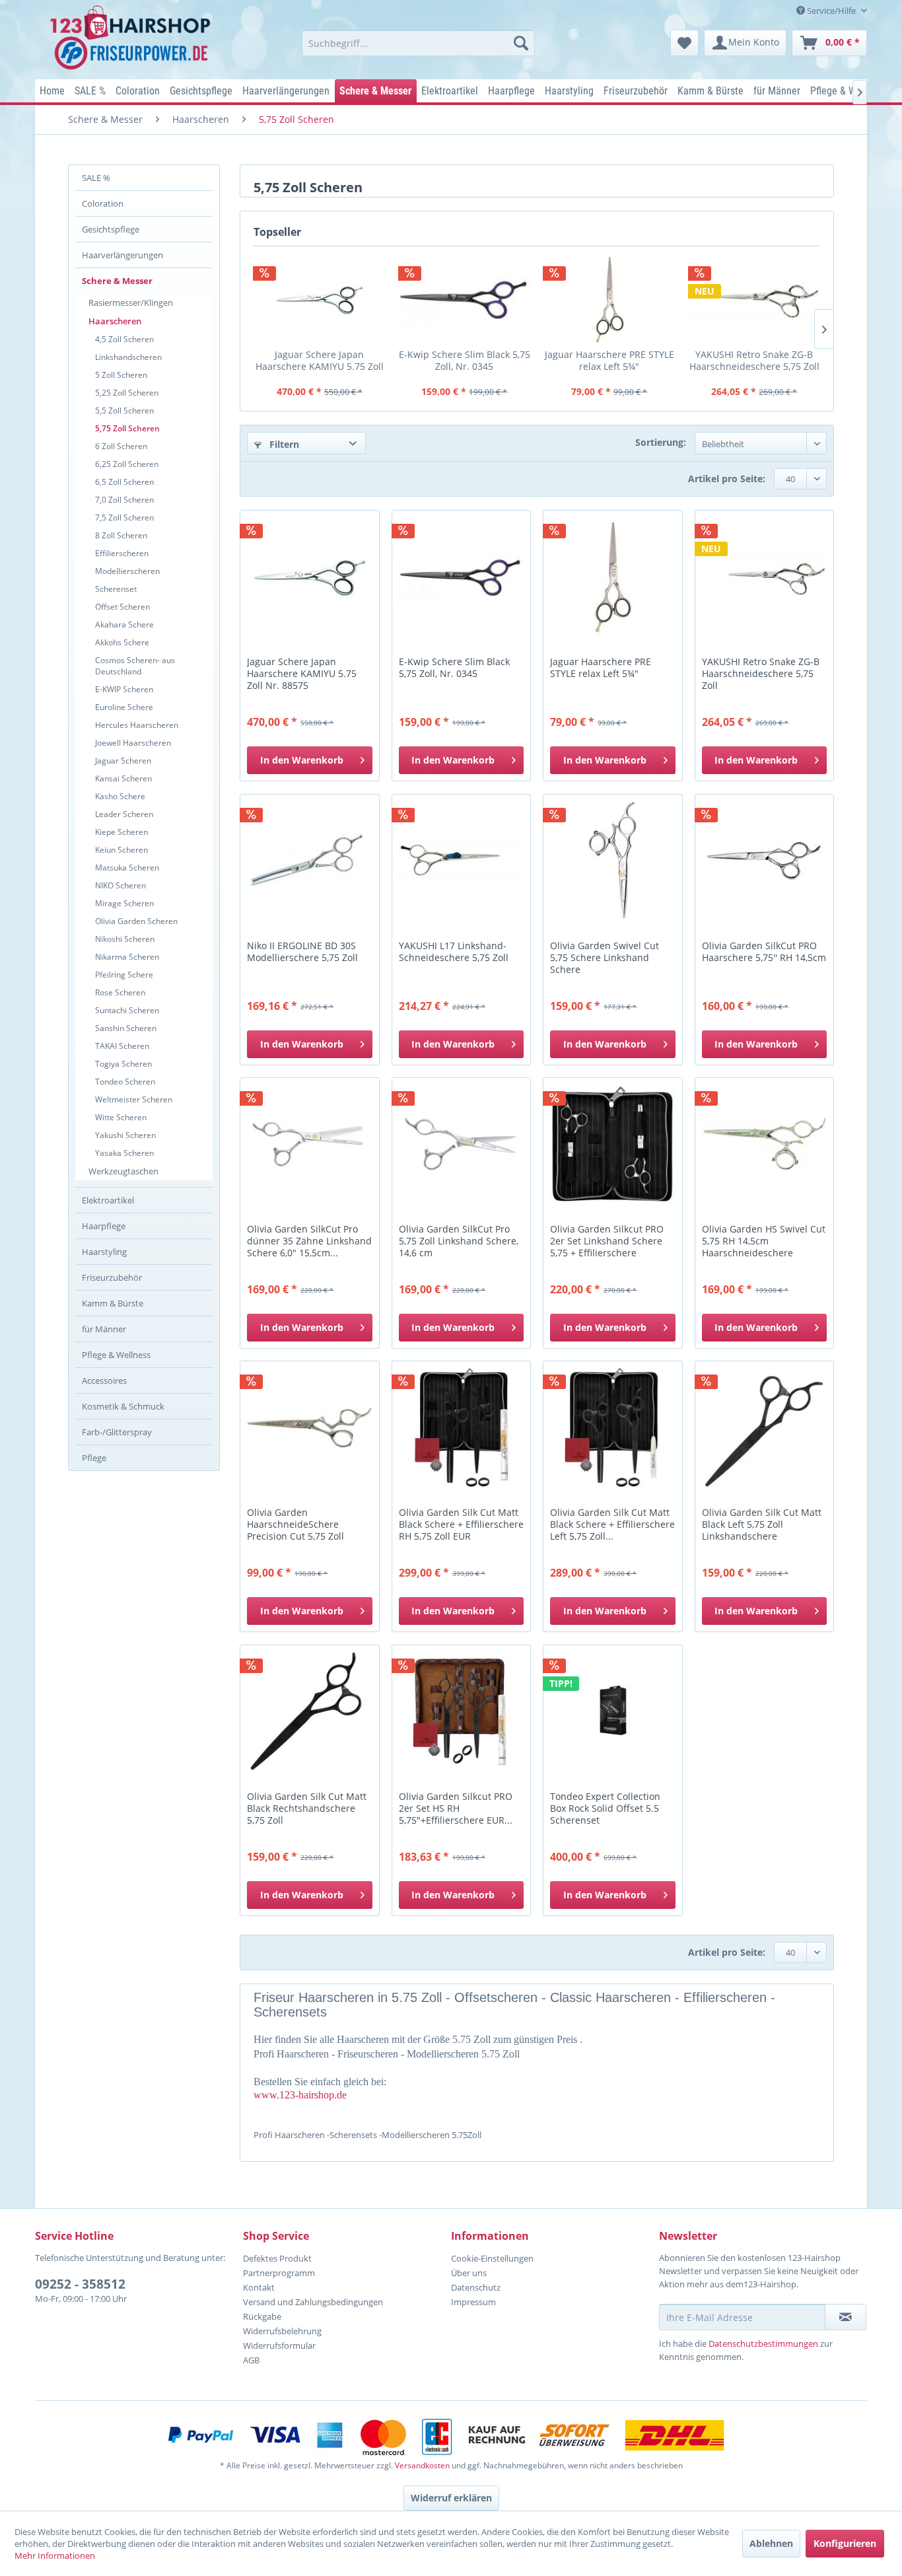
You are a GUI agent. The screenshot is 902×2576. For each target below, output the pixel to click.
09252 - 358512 (80, 2284)
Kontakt (259, 2287)
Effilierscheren (122, 553)
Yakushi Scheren (125, 1135)
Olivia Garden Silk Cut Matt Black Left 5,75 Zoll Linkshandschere (762, 1524)
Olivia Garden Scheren (136, 921)
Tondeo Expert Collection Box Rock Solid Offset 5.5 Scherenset (605, 1808)
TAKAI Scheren (122, 1046)
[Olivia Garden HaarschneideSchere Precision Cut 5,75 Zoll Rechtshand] (309, 1427)
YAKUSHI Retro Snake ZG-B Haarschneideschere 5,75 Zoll (754, 360)
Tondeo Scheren (125, 1082)
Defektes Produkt (277, 2258)
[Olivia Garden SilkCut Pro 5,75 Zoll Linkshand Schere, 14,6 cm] (461, 1144)
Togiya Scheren (123, 1064)
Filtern (283, 444)
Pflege (94, 1458)
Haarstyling (104, 1252)
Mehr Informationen (55, 2556)
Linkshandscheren (128, 357)
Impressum (473, 2302)
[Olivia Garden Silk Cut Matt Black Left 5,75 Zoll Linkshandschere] (764, 1427)
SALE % (96, 178)
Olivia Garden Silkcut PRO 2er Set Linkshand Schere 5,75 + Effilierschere (607, 1241)
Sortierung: (661, 442)
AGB (251, 2360)
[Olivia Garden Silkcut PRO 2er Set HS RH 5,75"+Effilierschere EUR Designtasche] (461, 1711)
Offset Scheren (122, 607)
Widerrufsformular (279, 2345)
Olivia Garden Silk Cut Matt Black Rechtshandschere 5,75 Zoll (307, 1808)
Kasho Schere (120, 796)
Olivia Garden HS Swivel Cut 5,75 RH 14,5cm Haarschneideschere (764, 1241)
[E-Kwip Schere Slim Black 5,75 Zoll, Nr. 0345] (465, 299)
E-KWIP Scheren (124, 689)
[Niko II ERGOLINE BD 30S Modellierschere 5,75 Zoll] (309, 861)
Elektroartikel (108, 1200)
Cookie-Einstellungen (492, 2258)
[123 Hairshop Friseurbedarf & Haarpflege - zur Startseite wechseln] (132, 38)
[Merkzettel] (684, 43)
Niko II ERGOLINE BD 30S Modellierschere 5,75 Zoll (302, 952)
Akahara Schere (124, 625)
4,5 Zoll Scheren (124, 339)
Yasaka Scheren (124, 1153)
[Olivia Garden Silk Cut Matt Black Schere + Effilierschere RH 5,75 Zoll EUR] (461, 1427)
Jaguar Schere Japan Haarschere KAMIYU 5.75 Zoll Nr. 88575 (320, 360)
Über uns (469, 2273)
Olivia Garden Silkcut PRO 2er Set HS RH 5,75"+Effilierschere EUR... (456, 1808)
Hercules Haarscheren (137, 725)
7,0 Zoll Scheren (124, 500)
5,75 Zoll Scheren (127, 428)
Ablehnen (771, 2543)
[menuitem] (418, 43)
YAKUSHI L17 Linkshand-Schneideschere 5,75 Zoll (454, 952)
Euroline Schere (124, 707)
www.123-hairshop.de (300, 2095)
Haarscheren (115, 321)
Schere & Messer (117, 281)
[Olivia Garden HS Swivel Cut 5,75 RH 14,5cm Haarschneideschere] (764, 1144)
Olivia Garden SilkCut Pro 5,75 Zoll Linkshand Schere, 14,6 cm (459, 1241)
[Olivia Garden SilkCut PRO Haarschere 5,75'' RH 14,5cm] (764, 861)
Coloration (103, 203)
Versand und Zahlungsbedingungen (313, 2302)
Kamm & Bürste (113, 1303)
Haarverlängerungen (122, 255)
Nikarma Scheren (127, 957)
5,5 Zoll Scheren (124, 411)
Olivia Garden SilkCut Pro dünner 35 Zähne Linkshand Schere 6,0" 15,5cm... (309, 1241)
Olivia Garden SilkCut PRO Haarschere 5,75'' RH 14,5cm (764, 952)
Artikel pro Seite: (727, 479)
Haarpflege (104, 1226)
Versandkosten (422, 2465)
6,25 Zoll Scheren (127, 464)
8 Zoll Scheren (121, 535)
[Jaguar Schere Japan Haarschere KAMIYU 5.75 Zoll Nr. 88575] (320, 299)
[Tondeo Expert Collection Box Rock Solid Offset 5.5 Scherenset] (612, 1711)
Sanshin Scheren (126, 1028)
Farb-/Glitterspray (117, 1432)
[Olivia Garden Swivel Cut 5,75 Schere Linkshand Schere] (612, 861)
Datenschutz (476, 2287)
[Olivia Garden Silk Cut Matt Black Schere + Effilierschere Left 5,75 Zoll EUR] (612, 1427)
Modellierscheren (127, 571)
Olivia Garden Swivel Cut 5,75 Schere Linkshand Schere (605, 958)
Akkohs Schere (122, 642)
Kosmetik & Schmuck (123, 1406)
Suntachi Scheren (127, 1010)
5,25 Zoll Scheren (127, 393)
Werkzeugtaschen (123, 1171)
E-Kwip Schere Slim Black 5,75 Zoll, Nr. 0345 (465, 360)
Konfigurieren (845, 2543)
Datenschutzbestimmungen (763, 2343)
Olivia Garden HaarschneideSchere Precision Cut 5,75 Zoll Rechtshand (295, 1525)
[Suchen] (521, 43)
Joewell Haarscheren (133, 743)
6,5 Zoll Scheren (124, 482)
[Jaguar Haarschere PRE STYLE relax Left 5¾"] (609, 299)
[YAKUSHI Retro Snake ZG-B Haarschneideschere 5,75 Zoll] (755, 299)
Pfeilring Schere (124, 975)
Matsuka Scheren (127, 868)
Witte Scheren (121, 1117)
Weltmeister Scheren (134, 1099)
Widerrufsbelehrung (282, 2331)
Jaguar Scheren (123, 761)
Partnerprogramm (279, 2273)
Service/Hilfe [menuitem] (831, 11)
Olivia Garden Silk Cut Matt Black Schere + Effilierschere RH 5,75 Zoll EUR (461, 1524)
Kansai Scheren (123, 778)
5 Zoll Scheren (121, 375)
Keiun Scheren (121, 850)
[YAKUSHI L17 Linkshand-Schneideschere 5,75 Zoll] (461, 861)
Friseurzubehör (112, 1277)
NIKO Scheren (121, 885)
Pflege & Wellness (116, 1355)
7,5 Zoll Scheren (124, 518)
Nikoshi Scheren (125, 939)
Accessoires (104, 1380)
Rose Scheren (120, 992)
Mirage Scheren (124, 903)
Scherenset (116, 589)
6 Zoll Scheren (121, 446)
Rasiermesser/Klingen (131, 303)
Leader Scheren (124, 814)
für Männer (104, 1329)
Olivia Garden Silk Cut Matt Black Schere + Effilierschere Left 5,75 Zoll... (612, 1524)
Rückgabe (262, 2316)
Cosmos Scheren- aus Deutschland (135, 666)
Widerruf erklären (451, 2498)
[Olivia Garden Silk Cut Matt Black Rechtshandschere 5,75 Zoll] (309, 1711)
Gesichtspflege (111, 229)
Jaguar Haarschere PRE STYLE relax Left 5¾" (609, 360)
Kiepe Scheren (121, 832)
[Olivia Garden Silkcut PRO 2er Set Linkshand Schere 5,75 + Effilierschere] (612, 1144)
